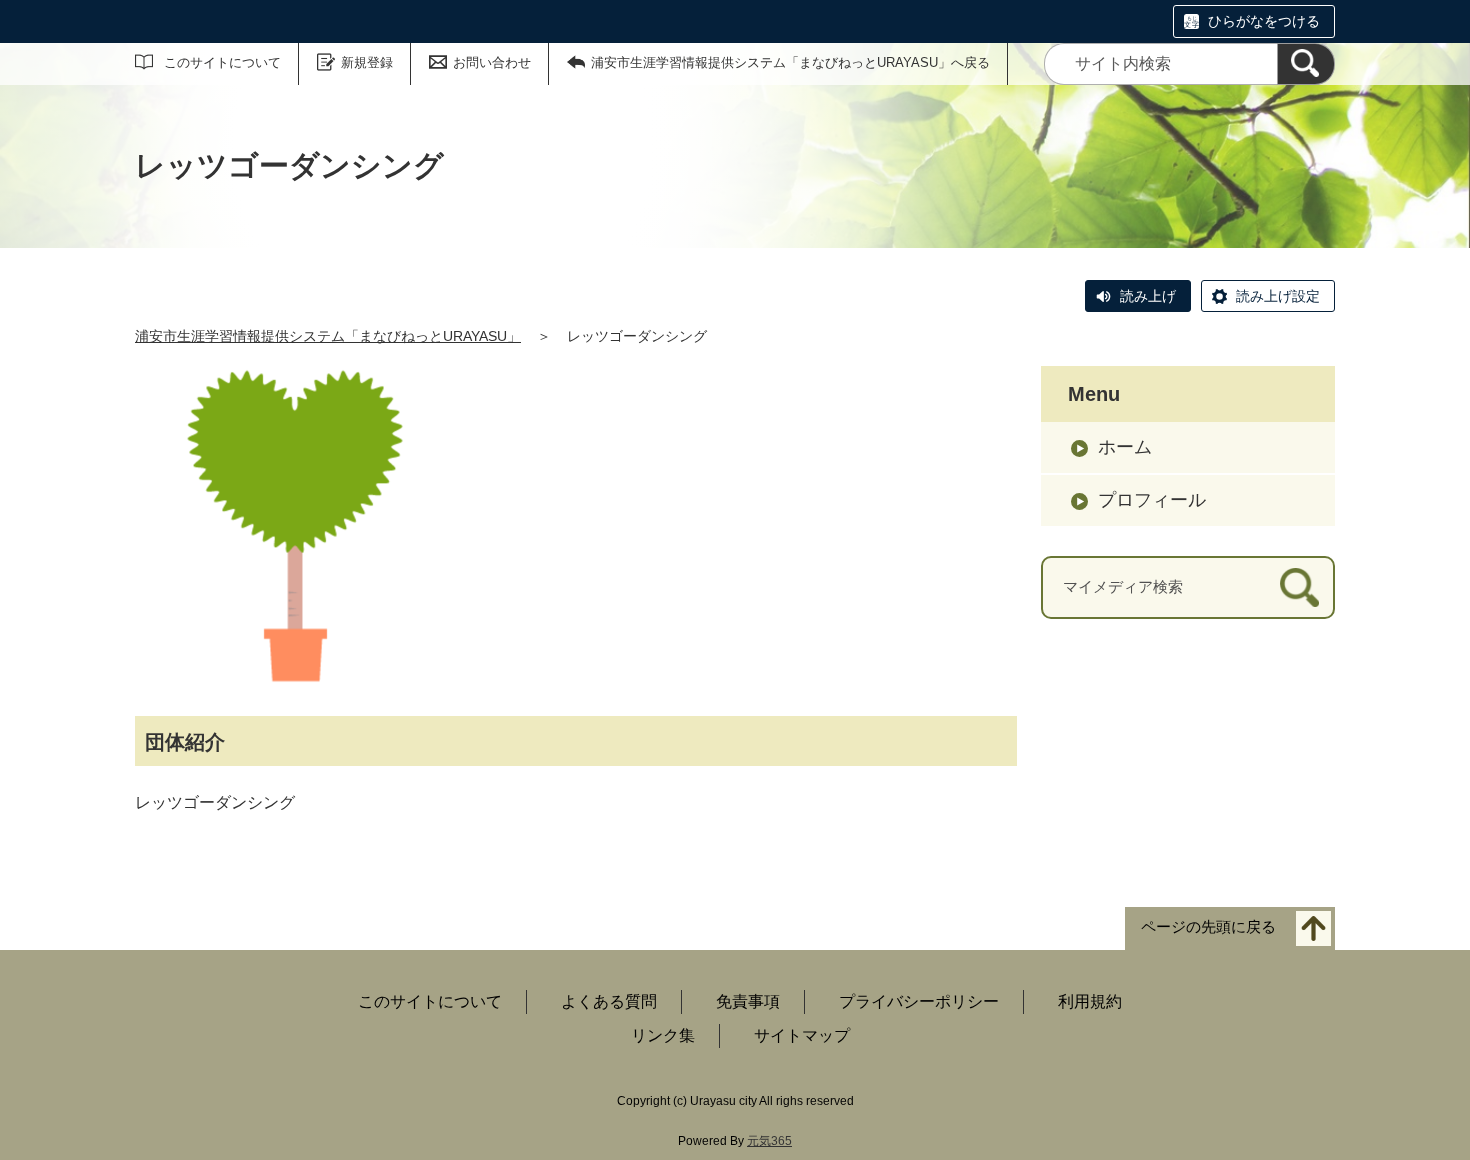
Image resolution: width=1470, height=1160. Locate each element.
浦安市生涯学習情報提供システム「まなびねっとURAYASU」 (328, 336)
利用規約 (1090, 1001)
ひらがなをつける (1264, 21)
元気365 (769, 1141)
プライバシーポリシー (919, 1001)
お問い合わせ (492, 62)
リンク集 (663, 1035)
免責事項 (748, 1001)
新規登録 (367, 62)
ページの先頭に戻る (1208, 927)
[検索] (1306, 64)
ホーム (1125, 447)
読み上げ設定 (1278, 296)
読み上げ (1148, 296)
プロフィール (1152, 500)
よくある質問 (609, 1001)
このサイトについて (222, 62)
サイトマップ (802, 1035)
